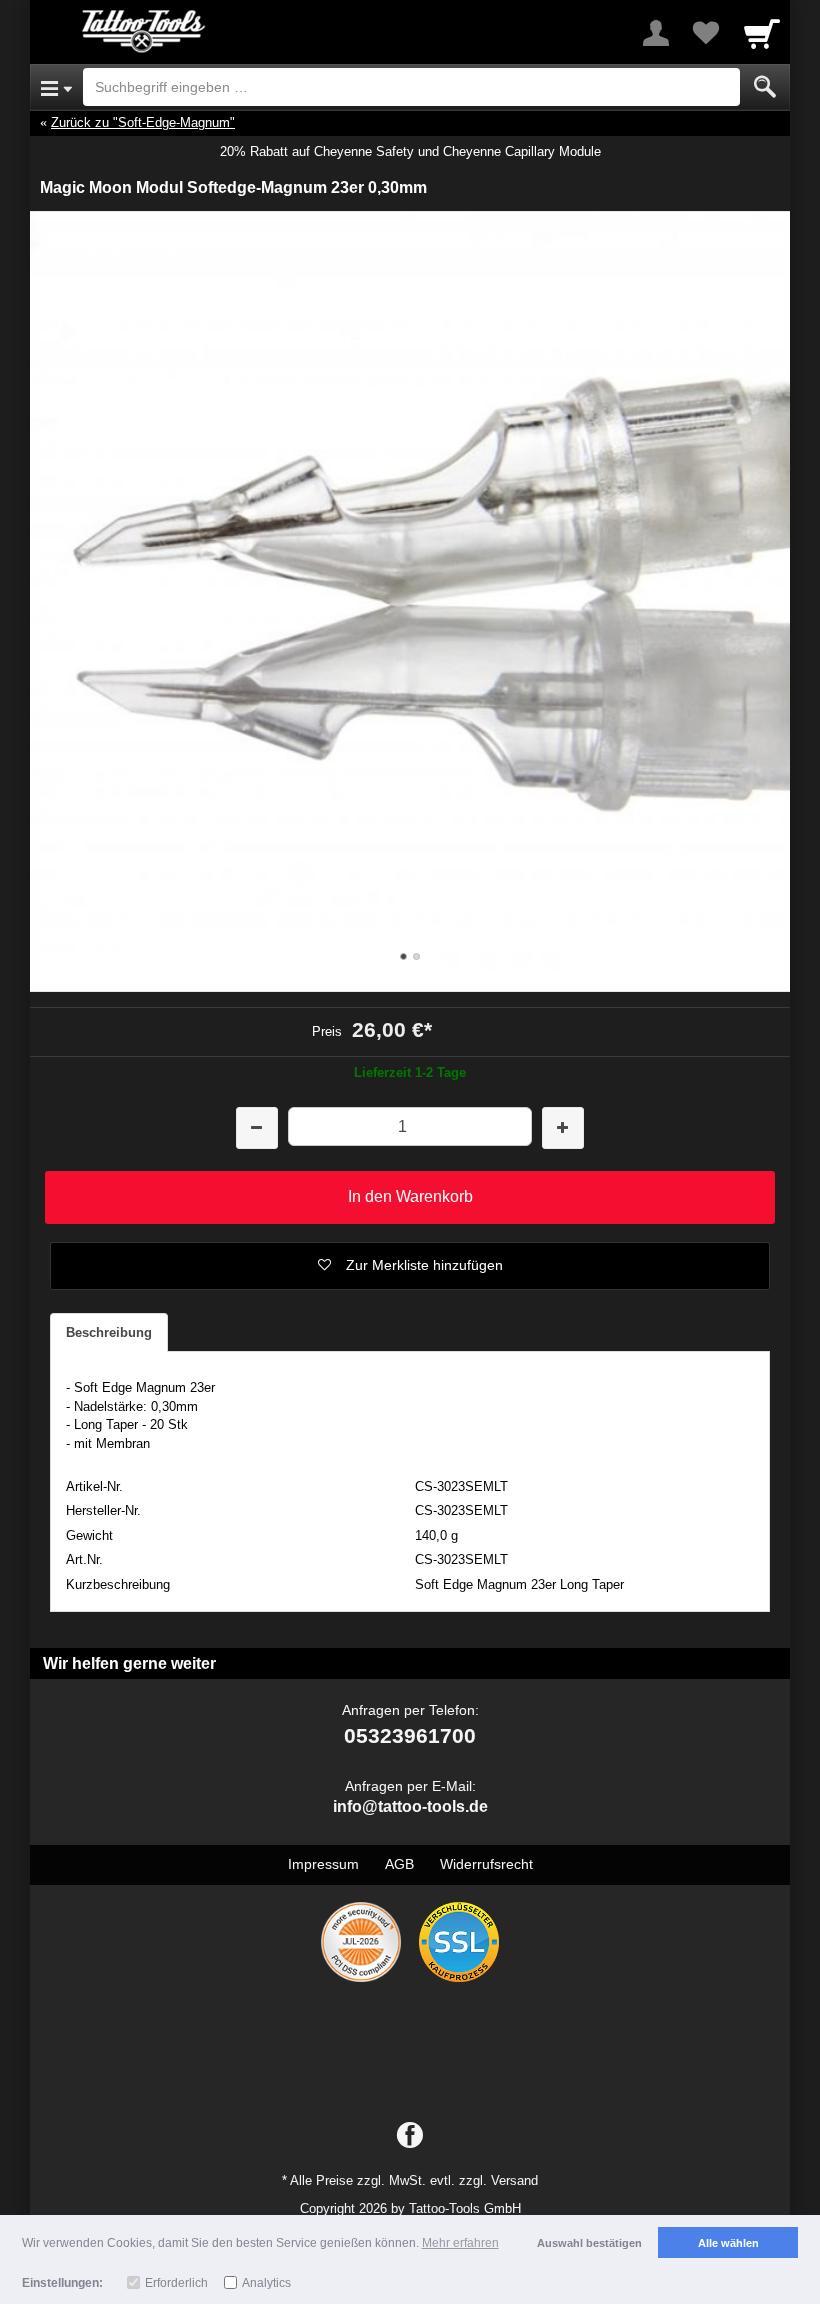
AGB (399, 1864)
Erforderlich (176, 2283)
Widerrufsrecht (486, 1864)
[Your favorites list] (706, 33)
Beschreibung (109, 1332)
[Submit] (765, 87)
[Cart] (762, 33)
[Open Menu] (56, 87)
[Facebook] (410, 2136)
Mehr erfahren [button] (460, 2243)
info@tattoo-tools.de (410, 1806)
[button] (410, 1266)
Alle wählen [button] (728, 2243)
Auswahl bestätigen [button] (589, 2243)
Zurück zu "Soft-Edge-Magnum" (143, 122)
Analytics (266, 2283)
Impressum (323, 1864)
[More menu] (656, 33)
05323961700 (410, 1735)
